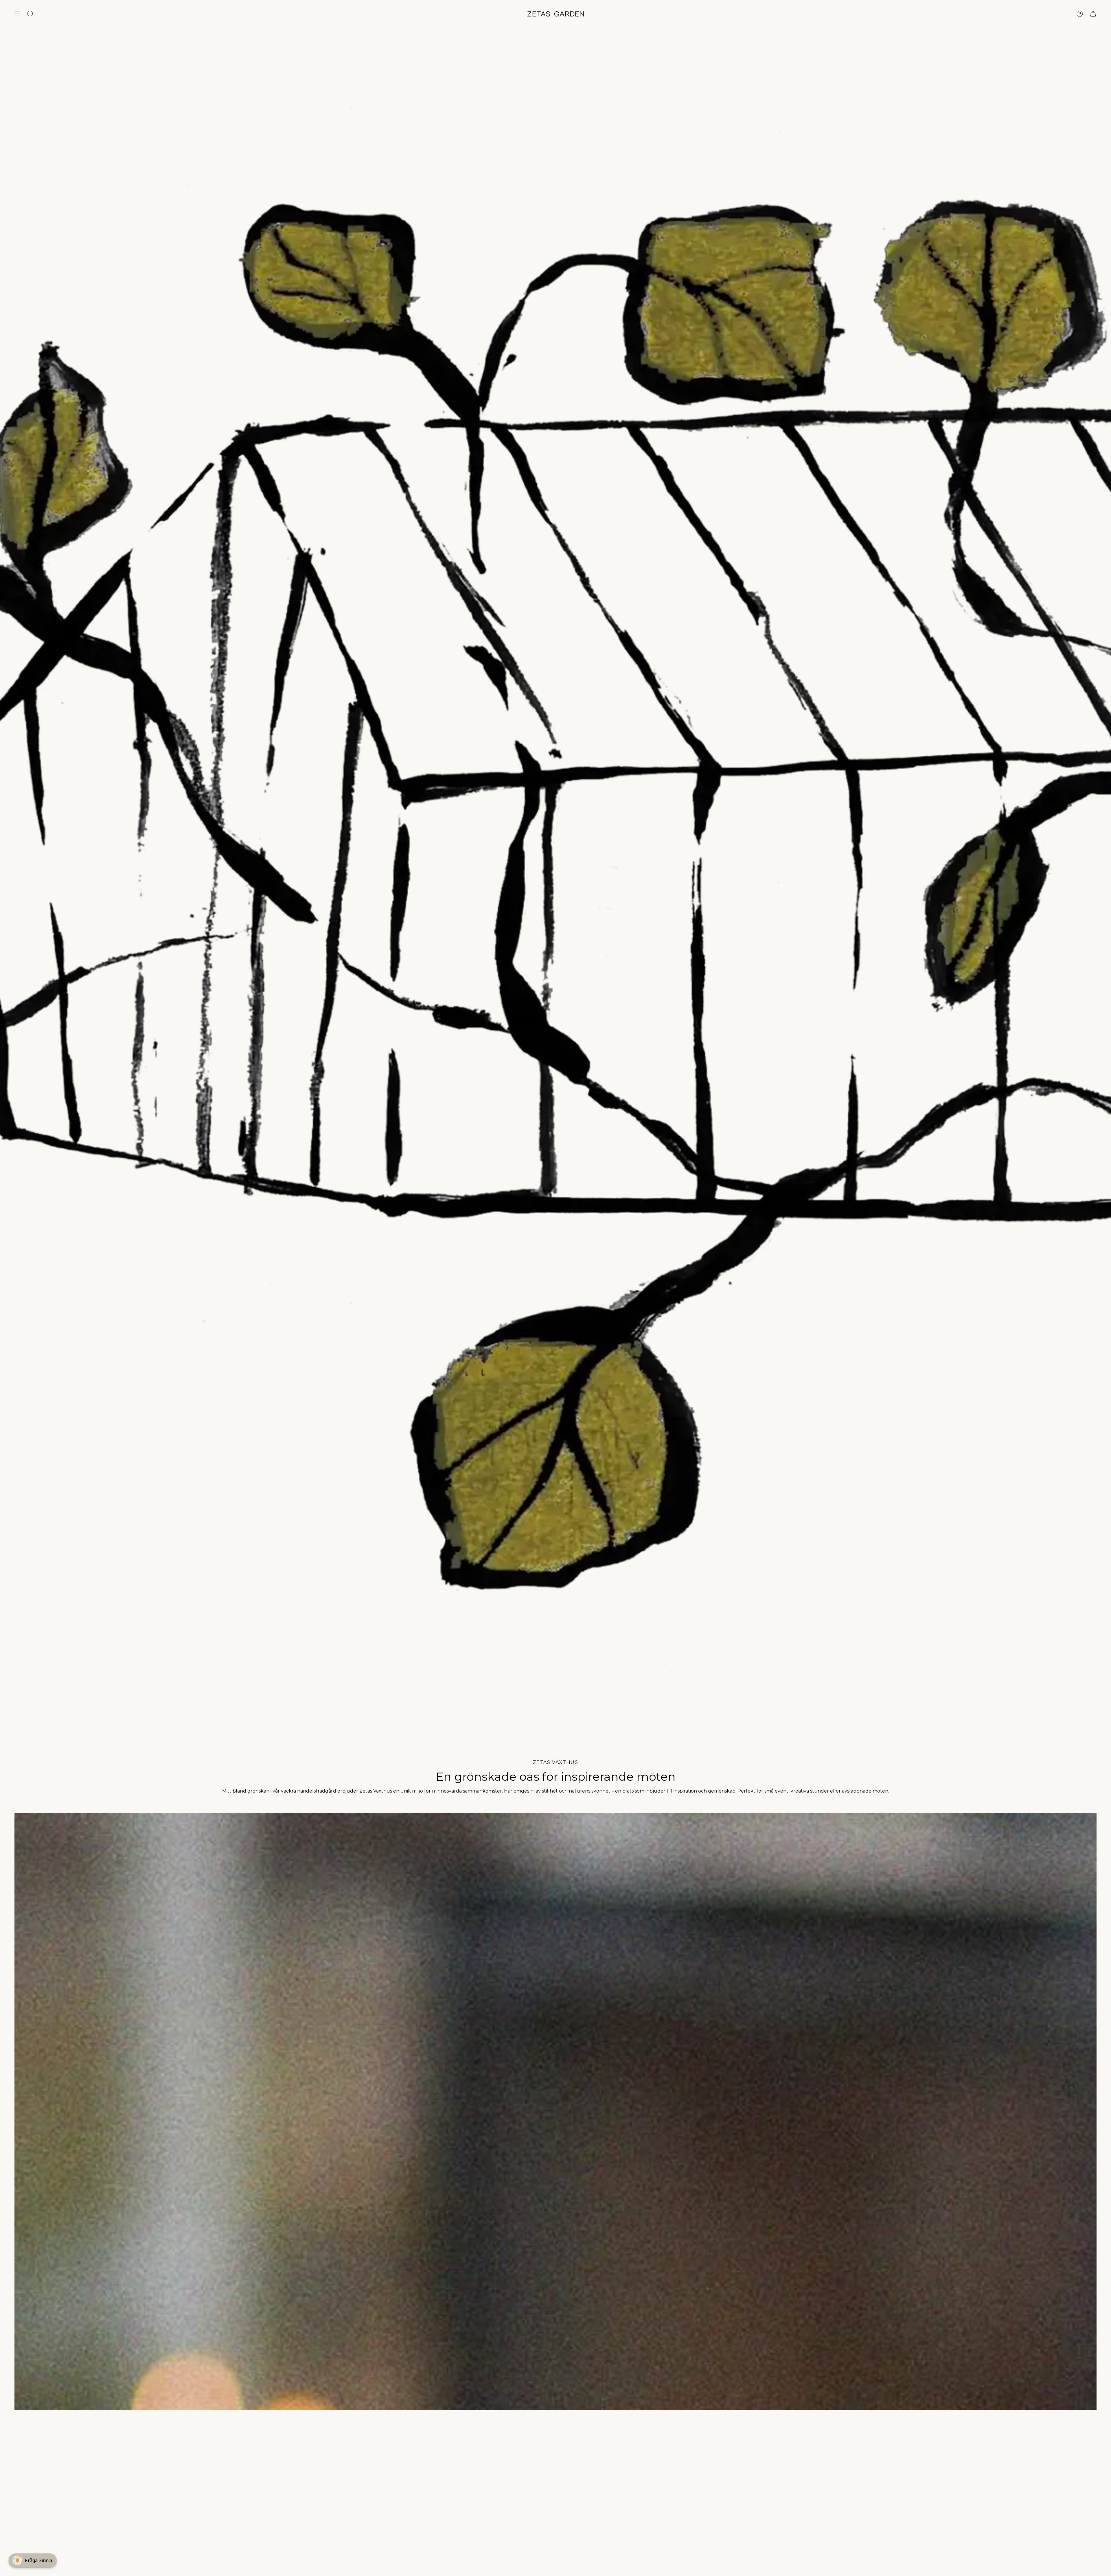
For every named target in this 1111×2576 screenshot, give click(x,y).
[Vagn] (1093, 14)
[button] (33, 2560)
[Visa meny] (17, 14)
